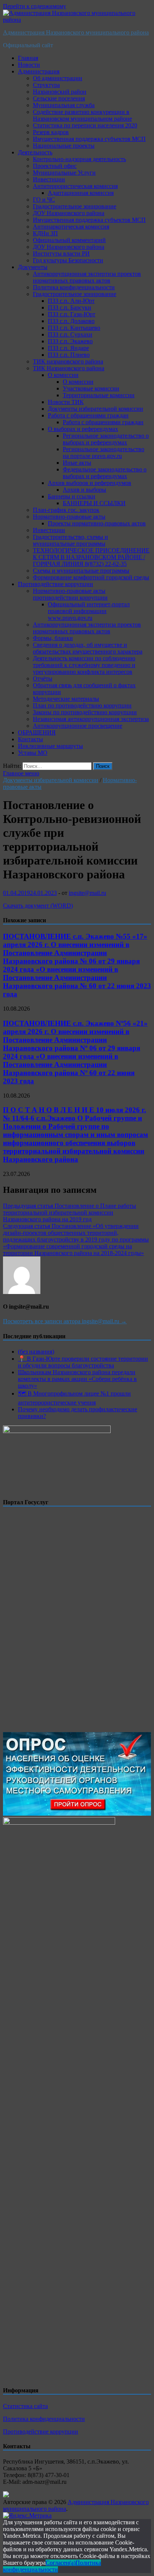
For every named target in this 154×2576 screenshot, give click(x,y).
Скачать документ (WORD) (38, 906)
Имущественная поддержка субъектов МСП (89, 139)
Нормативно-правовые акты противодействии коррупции (70, 594)
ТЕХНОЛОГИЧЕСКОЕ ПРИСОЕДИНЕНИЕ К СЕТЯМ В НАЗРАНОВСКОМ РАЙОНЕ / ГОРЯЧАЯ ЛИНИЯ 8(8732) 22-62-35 (91, 557)
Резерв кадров (51, 132)
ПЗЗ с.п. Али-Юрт (71, 301)
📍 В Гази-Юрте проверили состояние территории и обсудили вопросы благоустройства (83, 1362)
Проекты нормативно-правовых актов (97, 523)
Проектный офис (55, 166)
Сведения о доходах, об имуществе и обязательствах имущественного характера (88, 648)
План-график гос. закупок (66, 510)
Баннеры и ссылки (72, 496)
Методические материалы (66, 699)
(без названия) (36, 1352)
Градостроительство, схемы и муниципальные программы (70, 540)
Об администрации (58, 78)
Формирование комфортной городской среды (91, 577)
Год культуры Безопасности (68, 260)
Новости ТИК (66, 402)
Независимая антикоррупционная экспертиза (91, 719)
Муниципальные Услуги (64, 173)
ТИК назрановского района (68, 361)
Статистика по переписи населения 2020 (85, 125)
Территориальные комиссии (99, 395)
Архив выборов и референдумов (90, 483)
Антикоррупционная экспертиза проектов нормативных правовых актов (87, 277)
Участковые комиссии (91, 388)
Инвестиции (49, 179)
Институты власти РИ (61, 254)
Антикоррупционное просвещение (78, 726)
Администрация (39, 71)
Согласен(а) (61, 2563)
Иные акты (77, 463)
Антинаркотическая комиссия (71, 227)
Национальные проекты (64, 146)
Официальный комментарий (69, 240)
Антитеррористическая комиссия (75, 186)
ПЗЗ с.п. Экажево (70, 341)
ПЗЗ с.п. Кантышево (74, 328)
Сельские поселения (59, 98)
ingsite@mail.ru (87, 893)
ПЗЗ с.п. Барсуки (70, 307)
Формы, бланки (53, 638)
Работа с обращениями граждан (88, 415)
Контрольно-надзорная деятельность (79, 159)
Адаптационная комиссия (81, 193)
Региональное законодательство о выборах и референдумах (106, 439)
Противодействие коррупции (56, 584)
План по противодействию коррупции (82, 705)
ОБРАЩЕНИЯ (37, 732)
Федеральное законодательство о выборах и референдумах (105, 473)
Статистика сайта (25, 2406)
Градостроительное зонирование (75, 206)
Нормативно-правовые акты (69, 517)
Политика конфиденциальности (74, 287)
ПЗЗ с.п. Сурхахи (70, 334)
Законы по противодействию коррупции (85, 712)
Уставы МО (33, 753)
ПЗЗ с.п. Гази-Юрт (72, 314)
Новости (29, 65)
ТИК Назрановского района (69, 368)
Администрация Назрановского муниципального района (76, 32)
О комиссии (63, 375)
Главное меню (21, 773)
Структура (46, 85)
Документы (33, 267)
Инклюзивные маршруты (50, 746)
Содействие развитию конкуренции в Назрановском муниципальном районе (82, 115)
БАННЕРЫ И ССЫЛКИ (94, 503)
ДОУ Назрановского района (69, 213)
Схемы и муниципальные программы (81, 571)
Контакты (30, 739)
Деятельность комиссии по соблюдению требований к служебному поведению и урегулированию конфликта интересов (84, 665)
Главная (28, 58)
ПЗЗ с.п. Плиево (69, 355)
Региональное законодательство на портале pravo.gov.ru (104, 453)
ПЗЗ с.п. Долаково (71, 321)
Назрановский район (60, 92)
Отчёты (43, 678)
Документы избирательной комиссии (96, 409)
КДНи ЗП (45, 233)
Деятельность (35, 152)
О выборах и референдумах (83, 429)
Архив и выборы (84, 490)
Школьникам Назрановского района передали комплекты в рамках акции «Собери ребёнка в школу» (77, 1379)
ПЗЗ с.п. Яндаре (68, 348)
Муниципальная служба (64, 105)
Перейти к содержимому (35, 6)
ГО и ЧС (44, 200)
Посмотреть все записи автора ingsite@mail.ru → (65, 1321)
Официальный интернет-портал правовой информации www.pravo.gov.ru (89, 611)
